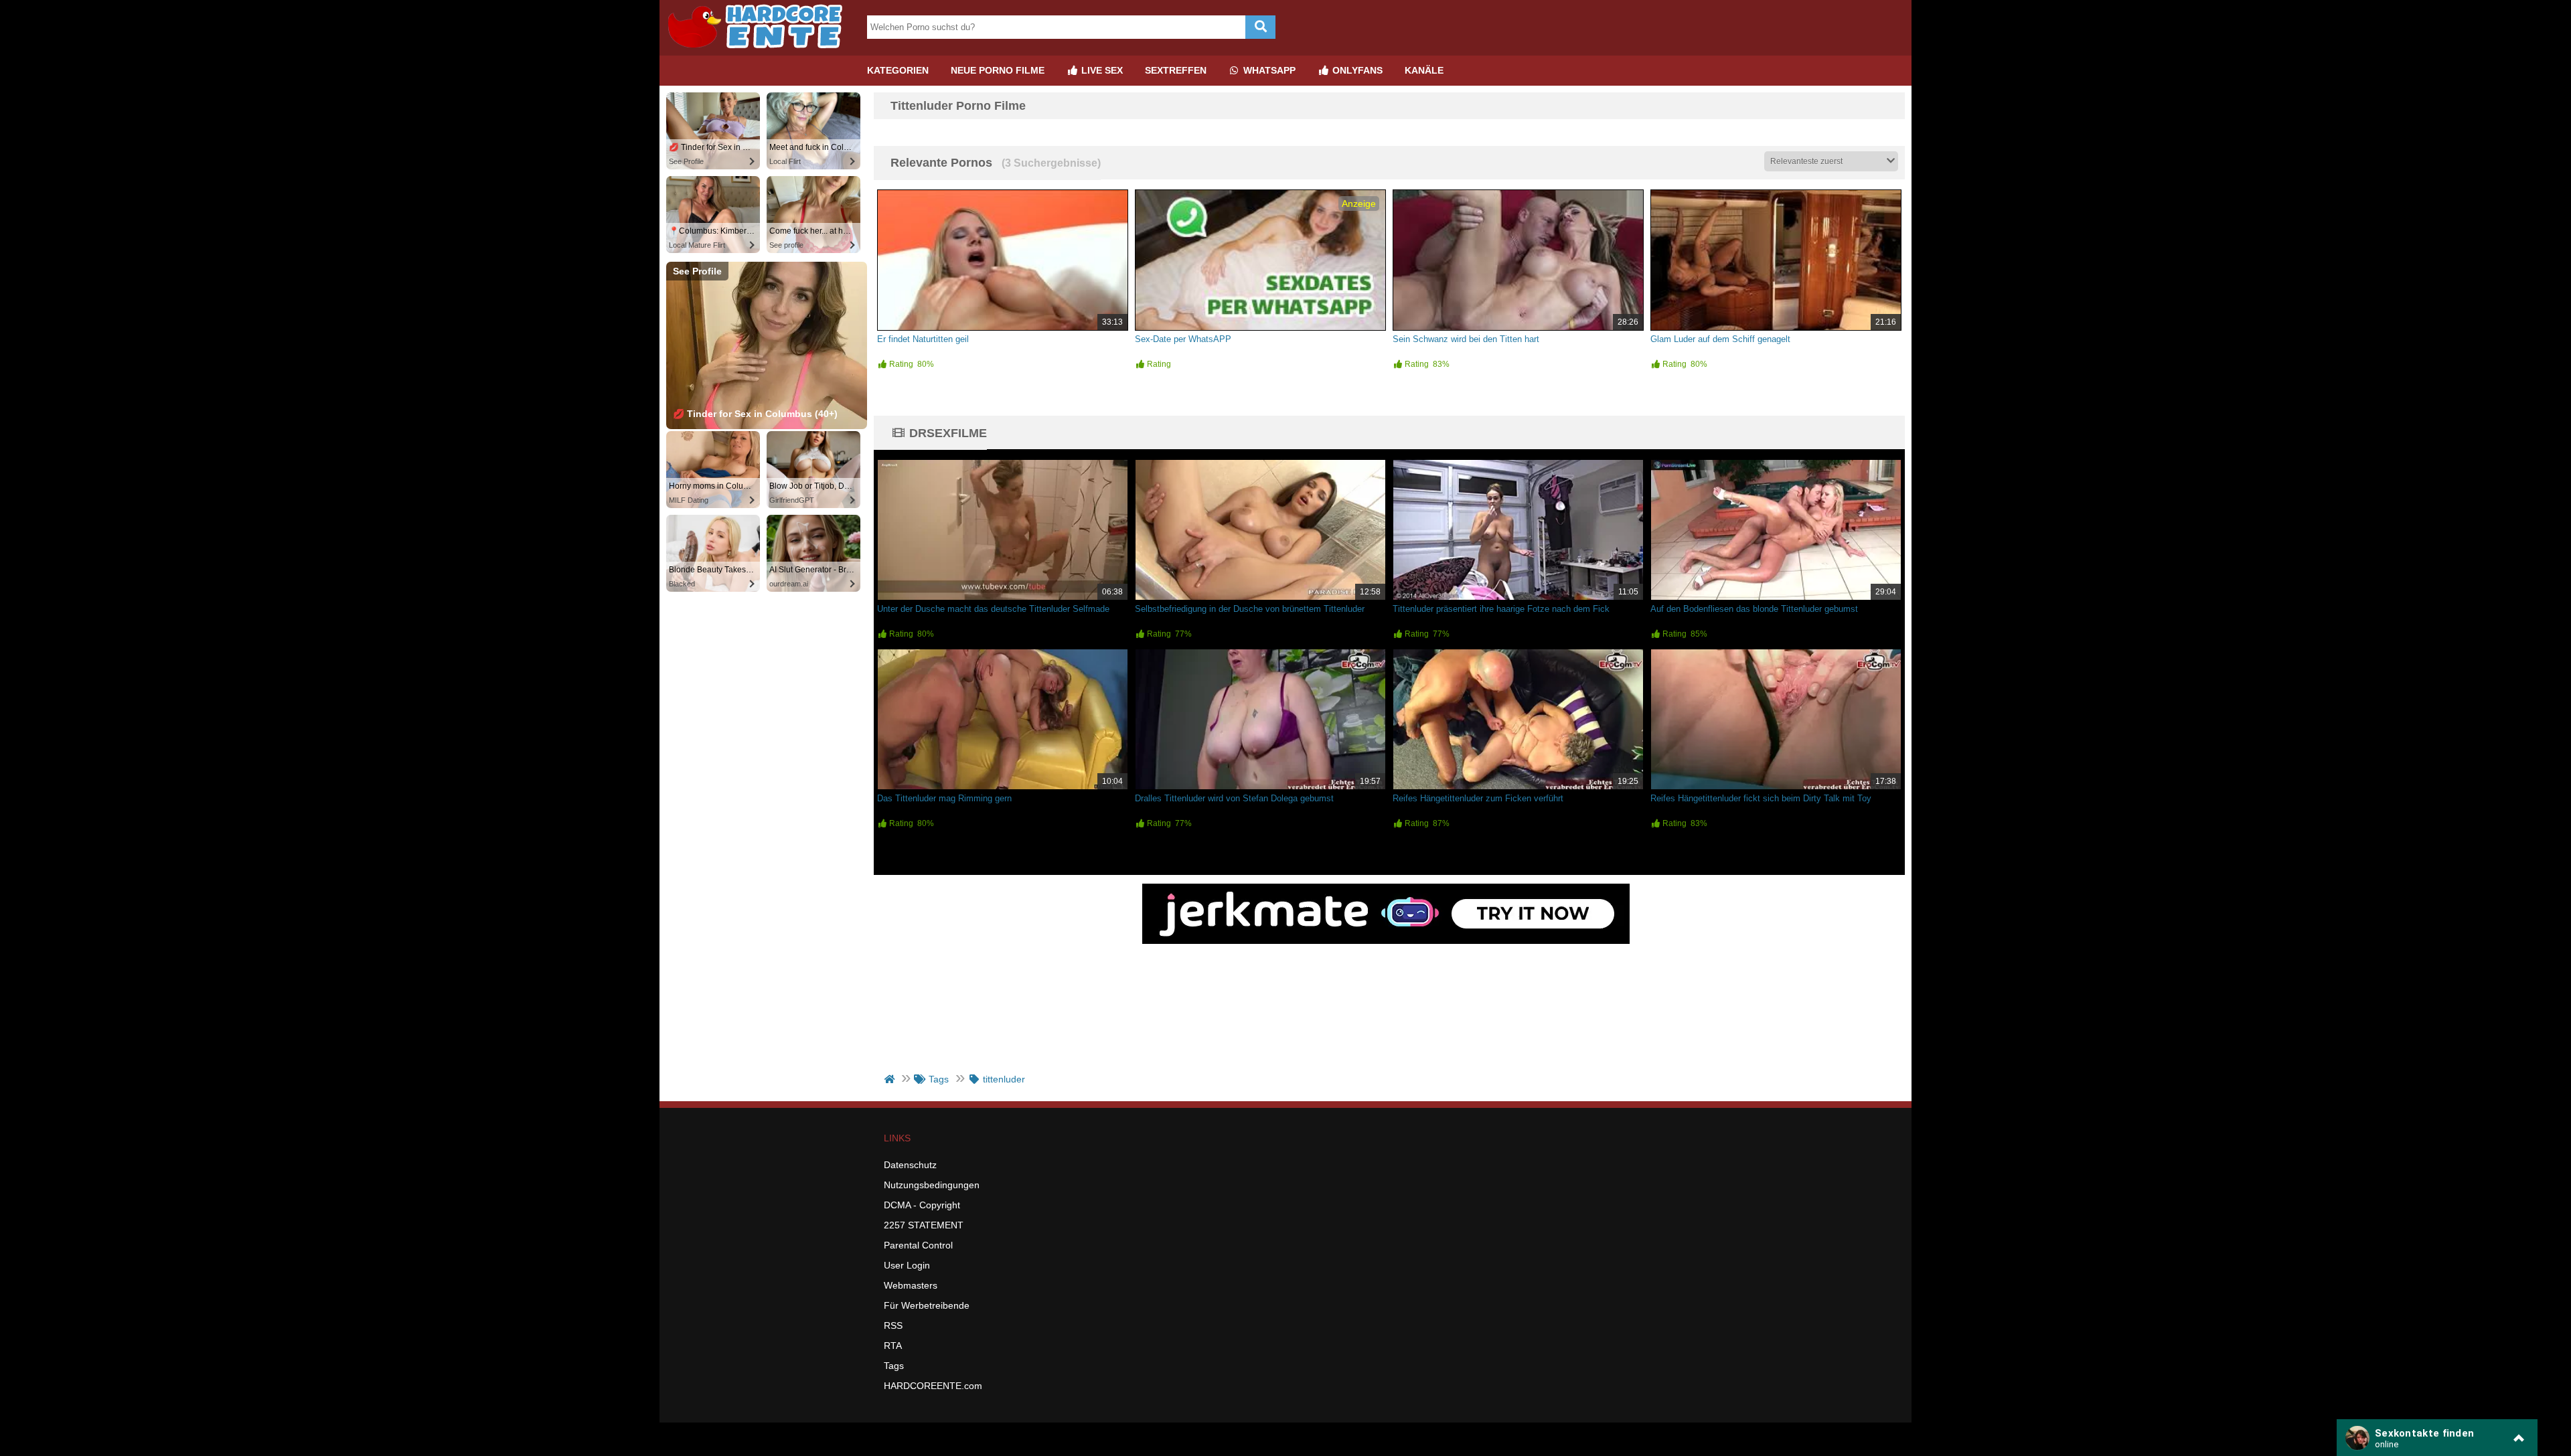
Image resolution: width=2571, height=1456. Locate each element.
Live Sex (1101, 70)
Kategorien (898, 70)
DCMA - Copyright (922, 1205)
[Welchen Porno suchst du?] (1260, 27)
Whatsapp (1268, 70)
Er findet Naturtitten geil (923, 339)
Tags (894, 1366)
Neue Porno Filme (998, 70)
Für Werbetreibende (927, 1305)
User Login (907, 1265)
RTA (893, 1346)
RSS (893, 1325)
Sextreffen (1176, 70)
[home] (891, 1079)
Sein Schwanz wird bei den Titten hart (1466, 339)
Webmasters (911, 1285)
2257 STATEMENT (924, 1225)
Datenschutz (910, 1165)
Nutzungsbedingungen (932, 1185)
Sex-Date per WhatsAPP (1183, 339)
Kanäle (1424, 70)
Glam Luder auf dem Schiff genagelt (1720, 339)
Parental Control (918, 1245)
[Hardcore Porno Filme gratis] (760, 50)
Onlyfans (1356, 70)
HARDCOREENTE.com (933, 1386)
